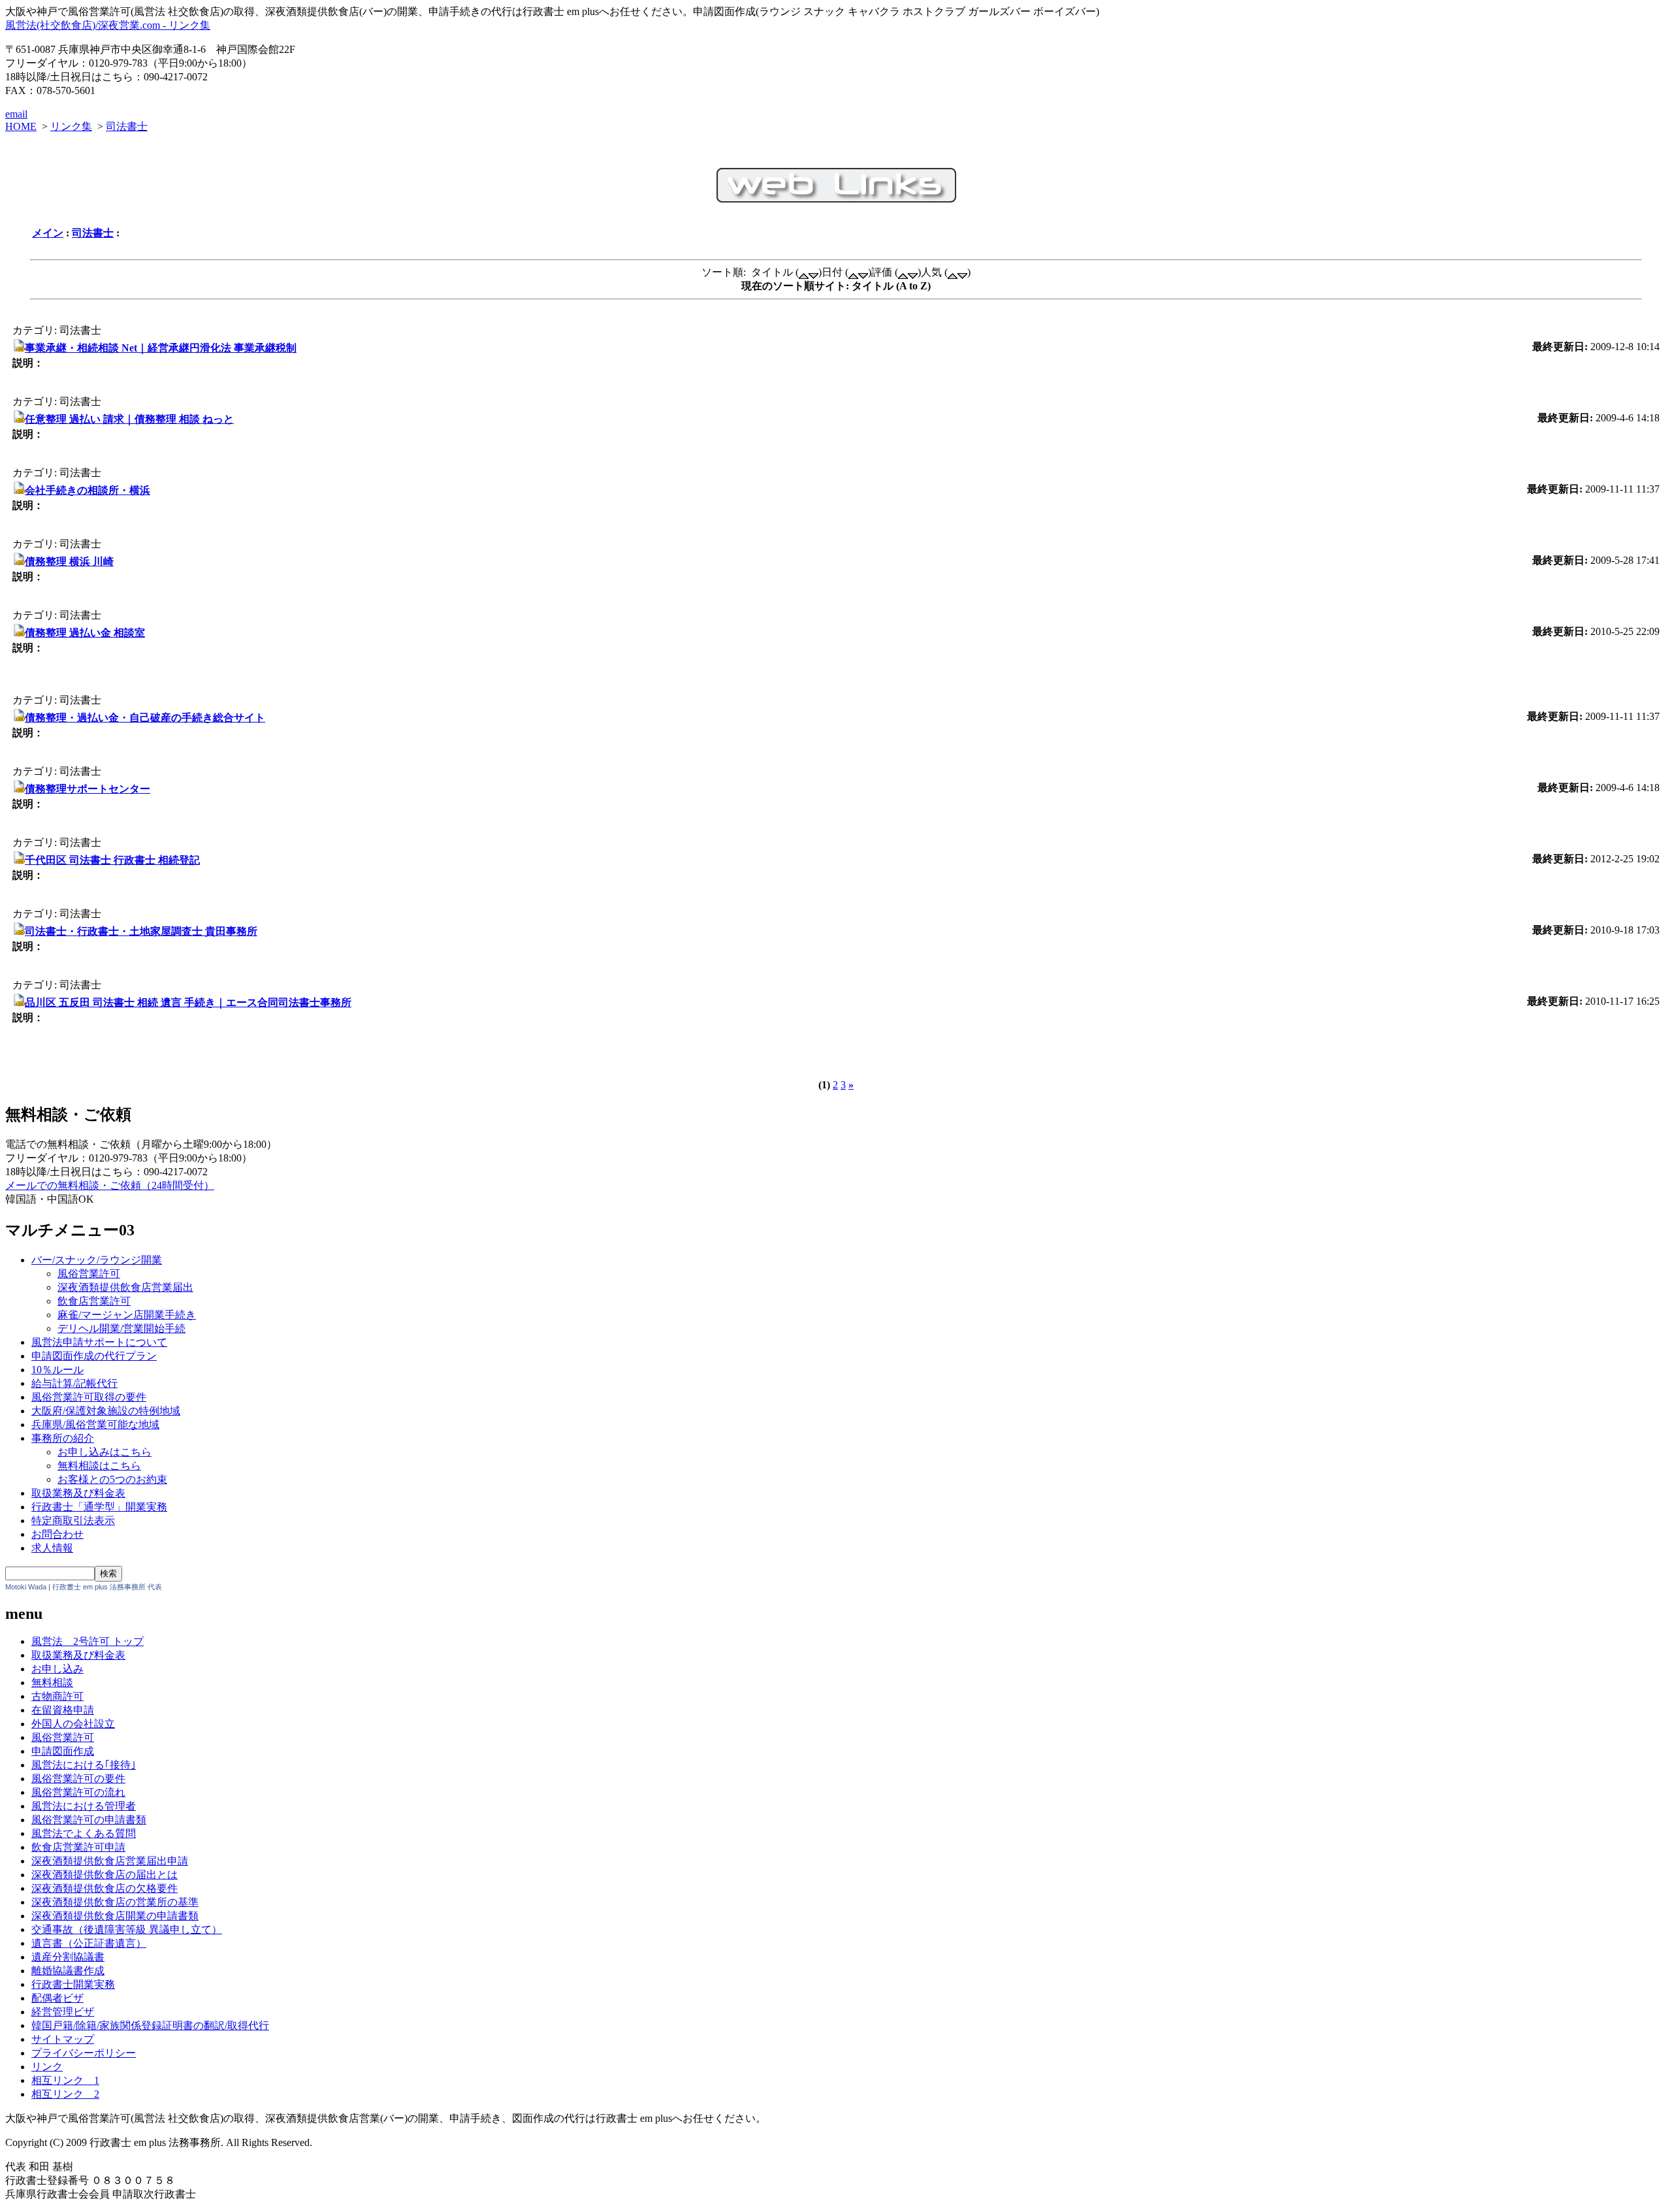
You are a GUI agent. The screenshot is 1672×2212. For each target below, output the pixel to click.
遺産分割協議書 (68, 1957)
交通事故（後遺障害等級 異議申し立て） (127, 1929)
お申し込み (57, 1669)
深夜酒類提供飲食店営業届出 (125, 1287)
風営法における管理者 (84, 1806)
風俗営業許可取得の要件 (89, 1397)
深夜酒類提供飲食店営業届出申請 (110, 1861)
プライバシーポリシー (84, 2053)
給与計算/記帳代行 (74, 1383)
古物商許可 (57, 1696)
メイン (48, 233)
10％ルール (57, 1370)
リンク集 (71, 126)
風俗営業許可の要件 (78, 1779)
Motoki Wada (26, 1587)
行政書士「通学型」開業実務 (99, 1507)
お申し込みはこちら (104, 1452)
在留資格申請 (63, 1710)
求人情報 (52, 1548)
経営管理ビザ (63, 2012)
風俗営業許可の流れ (78, 1792)
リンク (47, 2067)
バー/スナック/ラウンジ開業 (97, 1260)
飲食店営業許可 (94, 1301)
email (16, 114)
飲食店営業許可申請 (78, 1847)
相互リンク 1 (65, 2080)
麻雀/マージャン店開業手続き (127, 1315)
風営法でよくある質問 (84, 1833)
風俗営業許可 (89, 1274)
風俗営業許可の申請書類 (89, 1820)
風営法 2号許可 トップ (88, 1641)
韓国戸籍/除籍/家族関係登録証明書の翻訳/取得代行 (150, 2025)
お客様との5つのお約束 (112, 1479)
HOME (21, 126)
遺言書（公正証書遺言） (89, 1943)
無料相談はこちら (99, 1466)
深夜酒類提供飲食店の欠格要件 (104, 1888)
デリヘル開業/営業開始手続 (121, 1328)
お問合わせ (57, 1534)
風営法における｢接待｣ (84, 1765)
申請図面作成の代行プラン (94, 1356)
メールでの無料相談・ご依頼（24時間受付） (110, 1185)
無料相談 (52, 1683)
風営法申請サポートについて (99, 1342)
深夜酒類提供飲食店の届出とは (104, 1875)
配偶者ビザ (57, 1998)
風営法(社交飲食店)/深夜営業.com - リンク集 (108, 25)
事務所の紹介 (63, 1438)
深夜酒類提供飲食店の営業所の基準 (115, 1902)
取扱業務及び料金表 (78, 1493)
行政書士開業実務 (73, 1984)
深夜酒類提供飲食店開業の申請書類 (115, 1916)
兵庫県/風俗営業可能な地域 (95, 1424)
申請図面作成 (63, 1751)
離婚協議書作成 (68, 1971)
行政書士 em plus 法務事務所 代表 (107, 1587)
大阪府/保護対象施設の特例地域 (106, 1411)
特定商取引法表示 (73, 1521)
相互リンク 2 (65, 2094)
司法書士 (127, 126)
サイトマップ (63, 2039)
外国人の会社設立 (73, 1724)
